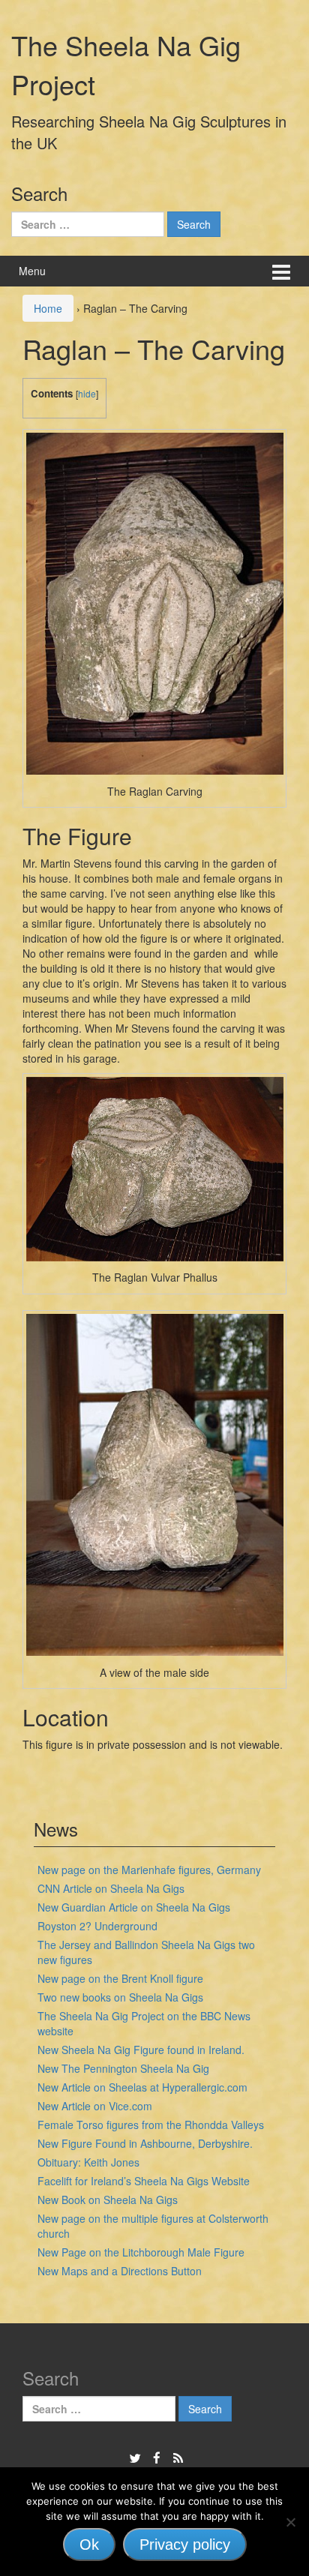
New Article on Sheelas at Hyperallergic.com (142, 2087)
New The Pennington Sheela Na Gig (123, 2068)
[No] (290, 2522)
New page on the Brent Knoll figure (120, 1978)
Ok (89, 2545)
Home (48, 308)
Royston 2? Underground (97, 1926)
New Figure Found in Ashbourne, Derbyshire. (145, 2143)
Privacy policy (185, 2545)
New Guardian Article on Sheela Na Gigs (134, 1907)
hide (87, 393)
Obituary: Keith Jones (88, 2162)
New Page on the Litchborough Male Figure (141, 2252)
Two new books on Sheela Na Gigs (120, 1997)
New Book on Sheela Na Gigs (108, 2200)
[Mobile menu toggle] (281, 271)
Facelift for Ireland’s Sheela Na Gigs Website (144, 2181)
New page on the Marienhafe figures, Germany (149, 1870)
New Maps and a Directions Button (120, 2271)
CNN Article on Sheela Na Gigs (111, 1888)
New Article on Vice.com (95, 2106)
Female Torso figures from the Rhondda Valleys (151, 2125)
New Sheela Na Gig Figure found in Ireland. (141, 2050)
